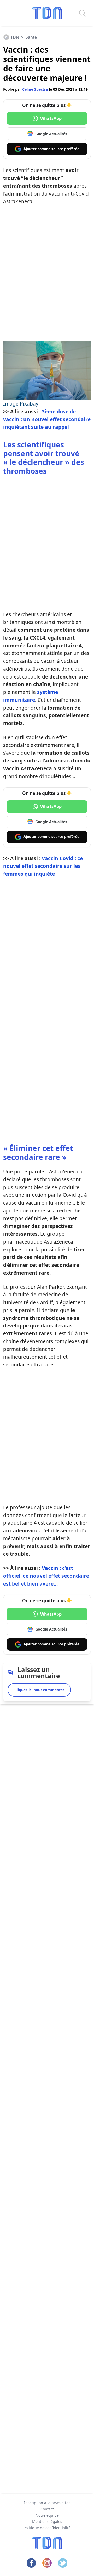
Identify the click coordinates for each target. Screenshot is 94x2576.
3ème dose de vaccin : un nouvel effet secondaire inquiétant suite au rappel (47, 419)
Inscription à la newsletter (47, 2503)
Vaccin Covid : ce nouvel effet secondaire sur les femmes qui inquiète (43, 866)
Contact (47, 2509)
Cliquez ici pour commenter (39, 1690)
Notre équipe (47, 2515)
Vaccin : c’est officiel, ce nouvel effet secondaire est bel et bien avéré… (46, 1576)
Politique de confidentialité (47, 2528)
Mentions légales (47, 2521)
